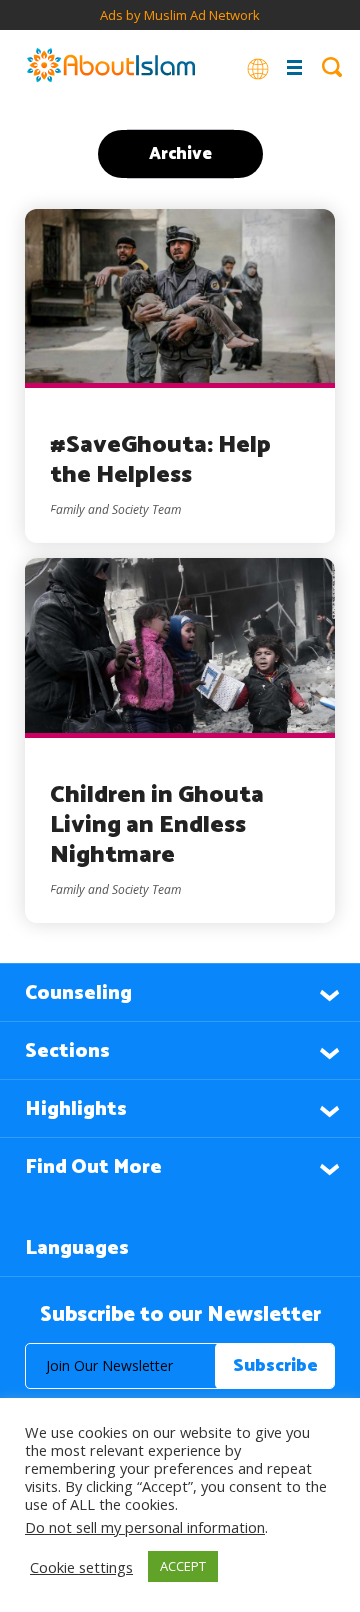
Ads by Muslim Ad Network (180, 15)
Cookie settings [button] (81, 1567)
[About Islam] (111, 67)
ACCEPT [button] (183, 1566)
